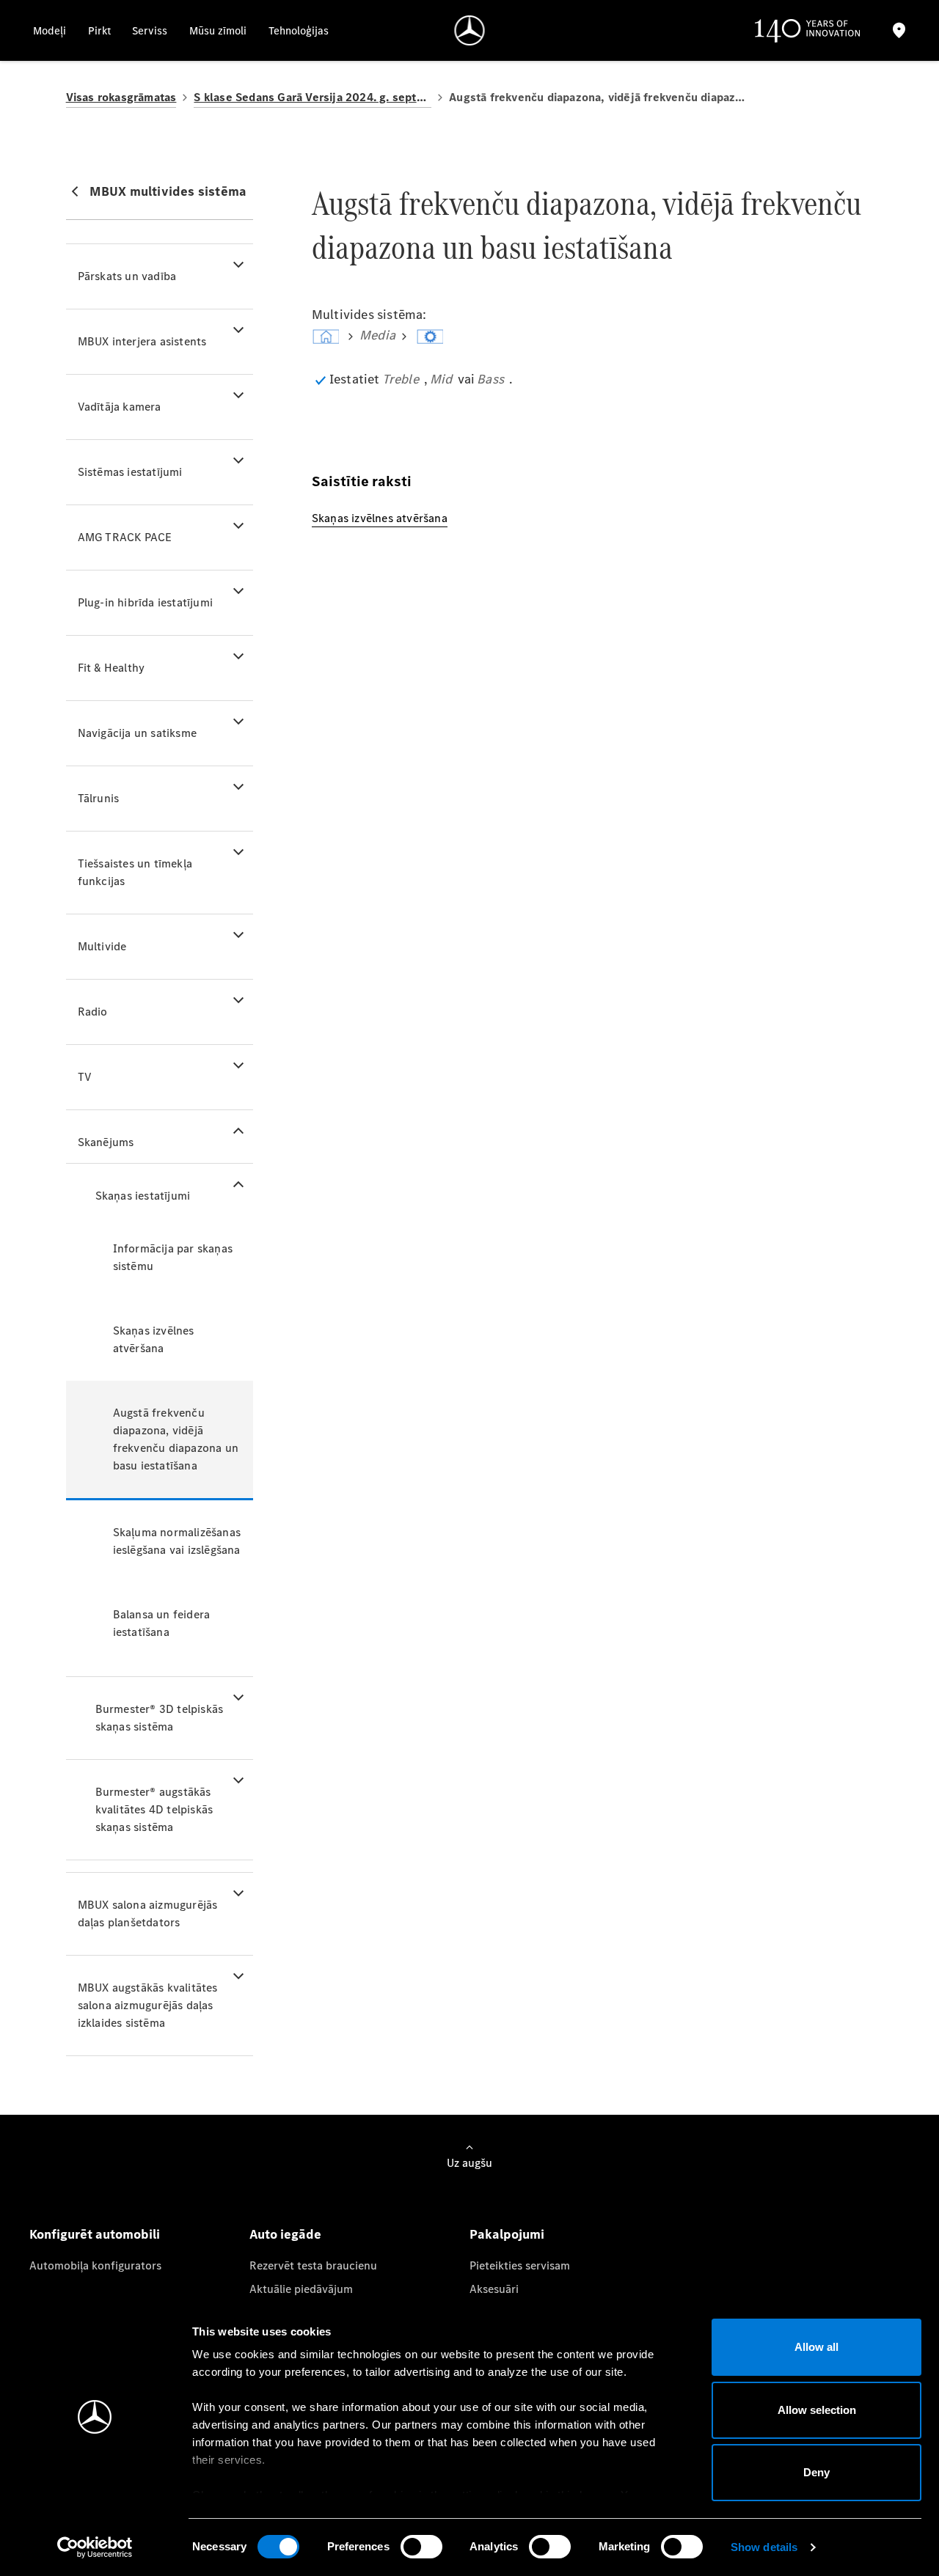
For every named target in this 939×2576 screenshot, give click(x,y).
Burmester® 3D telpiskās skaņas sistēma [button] (160, 1718)
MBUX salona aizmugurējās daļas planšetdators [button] (148, 1913)
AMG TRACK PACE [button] (125, 537)
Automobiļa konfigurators (95, 2265)
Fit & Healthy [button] (112, 668)
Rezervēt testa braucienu (313, 2265)
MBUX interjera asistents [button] (142, 341)
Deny (816, 2472)
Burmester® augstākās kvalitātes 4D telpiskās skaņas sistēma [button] (154, 1809)
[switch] (421, 2547)
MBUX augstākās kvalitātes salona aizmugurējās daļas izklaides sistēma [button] (148, 2005)
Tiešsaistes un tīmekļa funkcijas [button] (135, 872)
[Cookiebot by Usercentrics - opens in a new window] (95, 2547)
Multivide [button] (102, 946)
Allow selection (817, 2410)
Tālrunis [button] (99, 798)
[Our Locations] (899, 30)
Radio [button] (93, 1012)
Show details (764, 2547)
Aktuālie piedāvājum (301, 2289)
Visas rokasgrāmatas (121, 97)
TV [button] (85, 1077)
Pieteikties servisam (520, 2265)
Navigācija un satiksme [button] (137, 733)
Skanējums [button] (106, 1142)
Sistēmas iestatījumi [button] (130, 472)
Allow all (816, 2347)
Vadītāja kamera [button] (120, 407)
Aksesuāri (494, 2289)
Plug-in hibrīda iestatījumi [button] (145, 602)
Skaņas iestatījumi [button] (143, 1196)
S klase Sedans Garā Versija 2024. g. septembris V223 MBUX (313, 97)
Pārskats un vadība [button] (127, 276)
